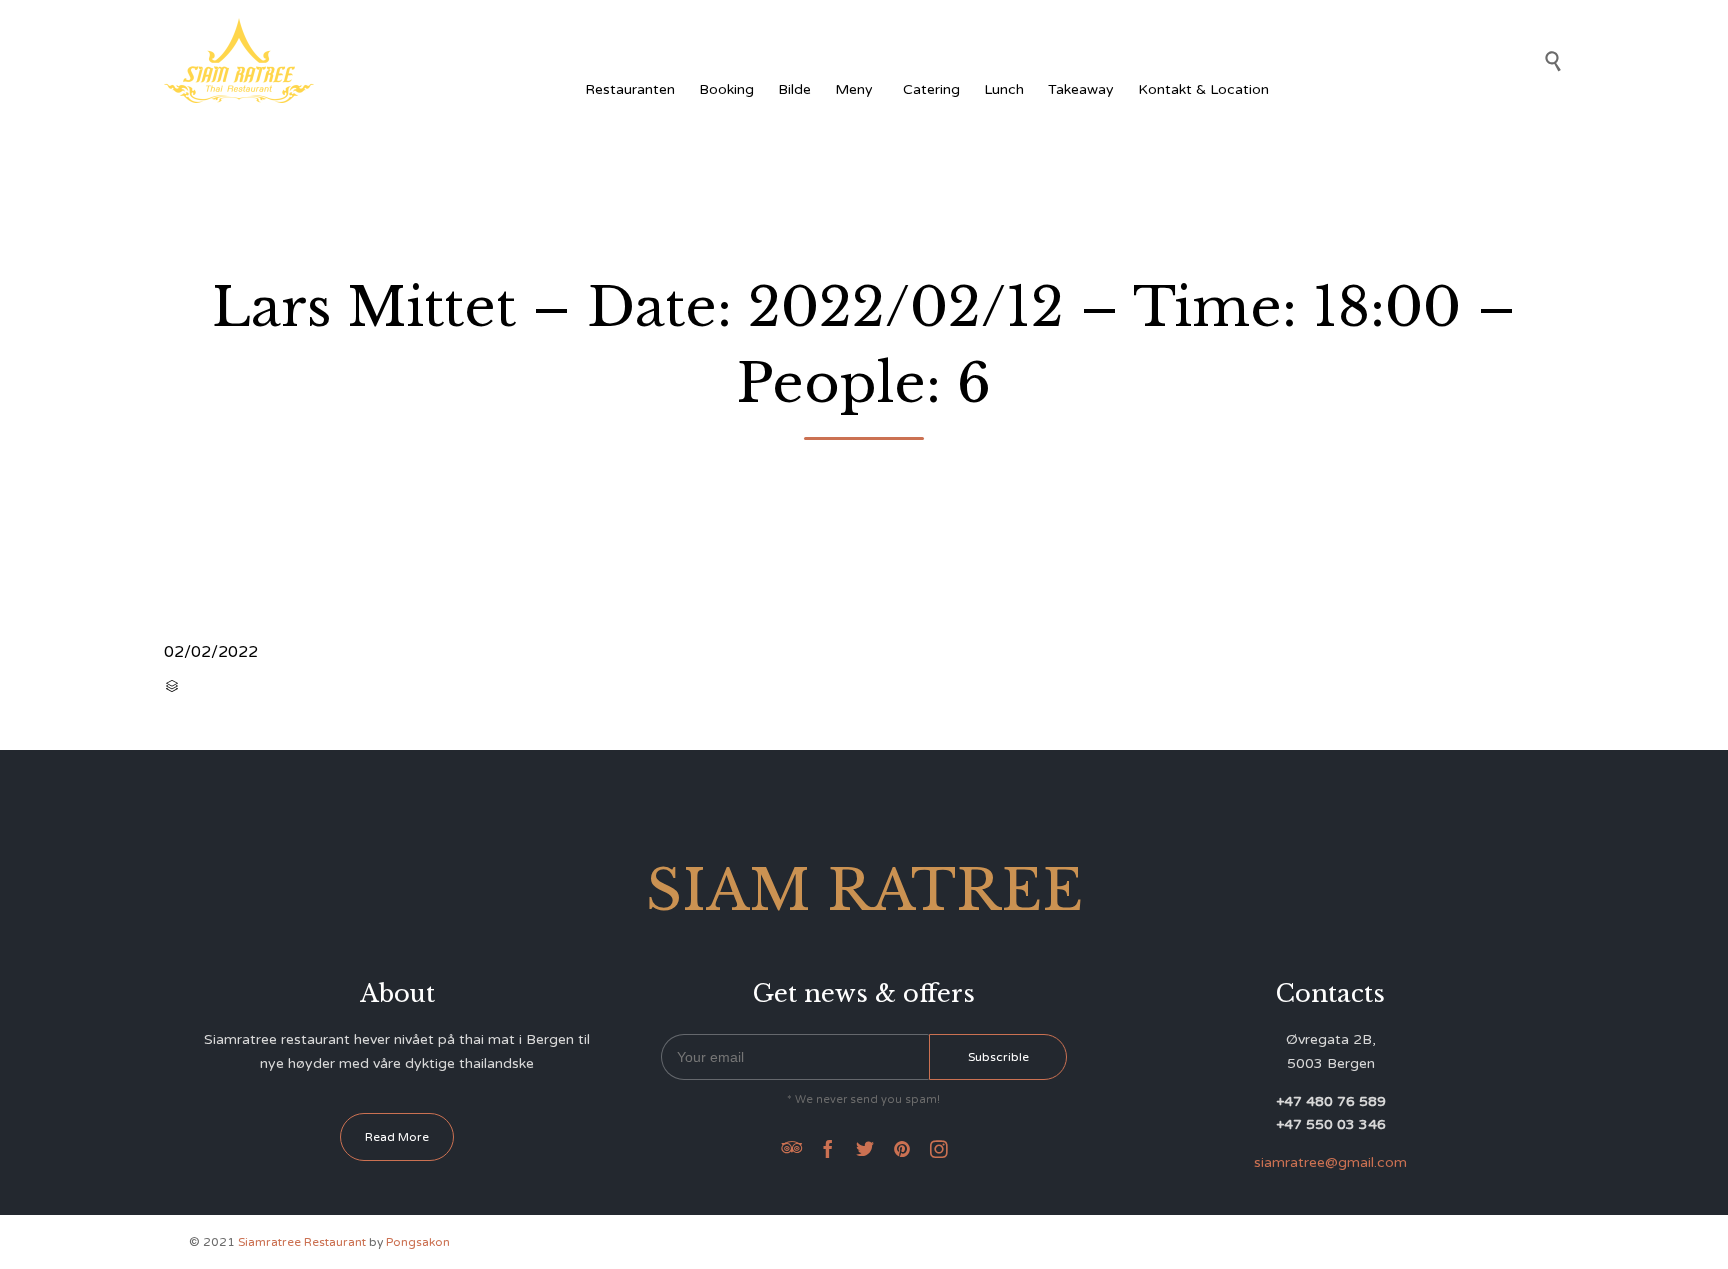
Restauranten (630, 89)
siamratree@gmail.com (1330, 1162)
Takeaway (1081, 89)
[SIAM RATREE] (239, 60)
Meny (854, 89)
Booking (726, 89)
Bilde (794, 89)
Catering (931, 89)
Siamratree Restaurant (302, 1242)
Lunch (1004, 89)
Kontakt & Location (1203, 89)
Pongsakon (418, 1242)
